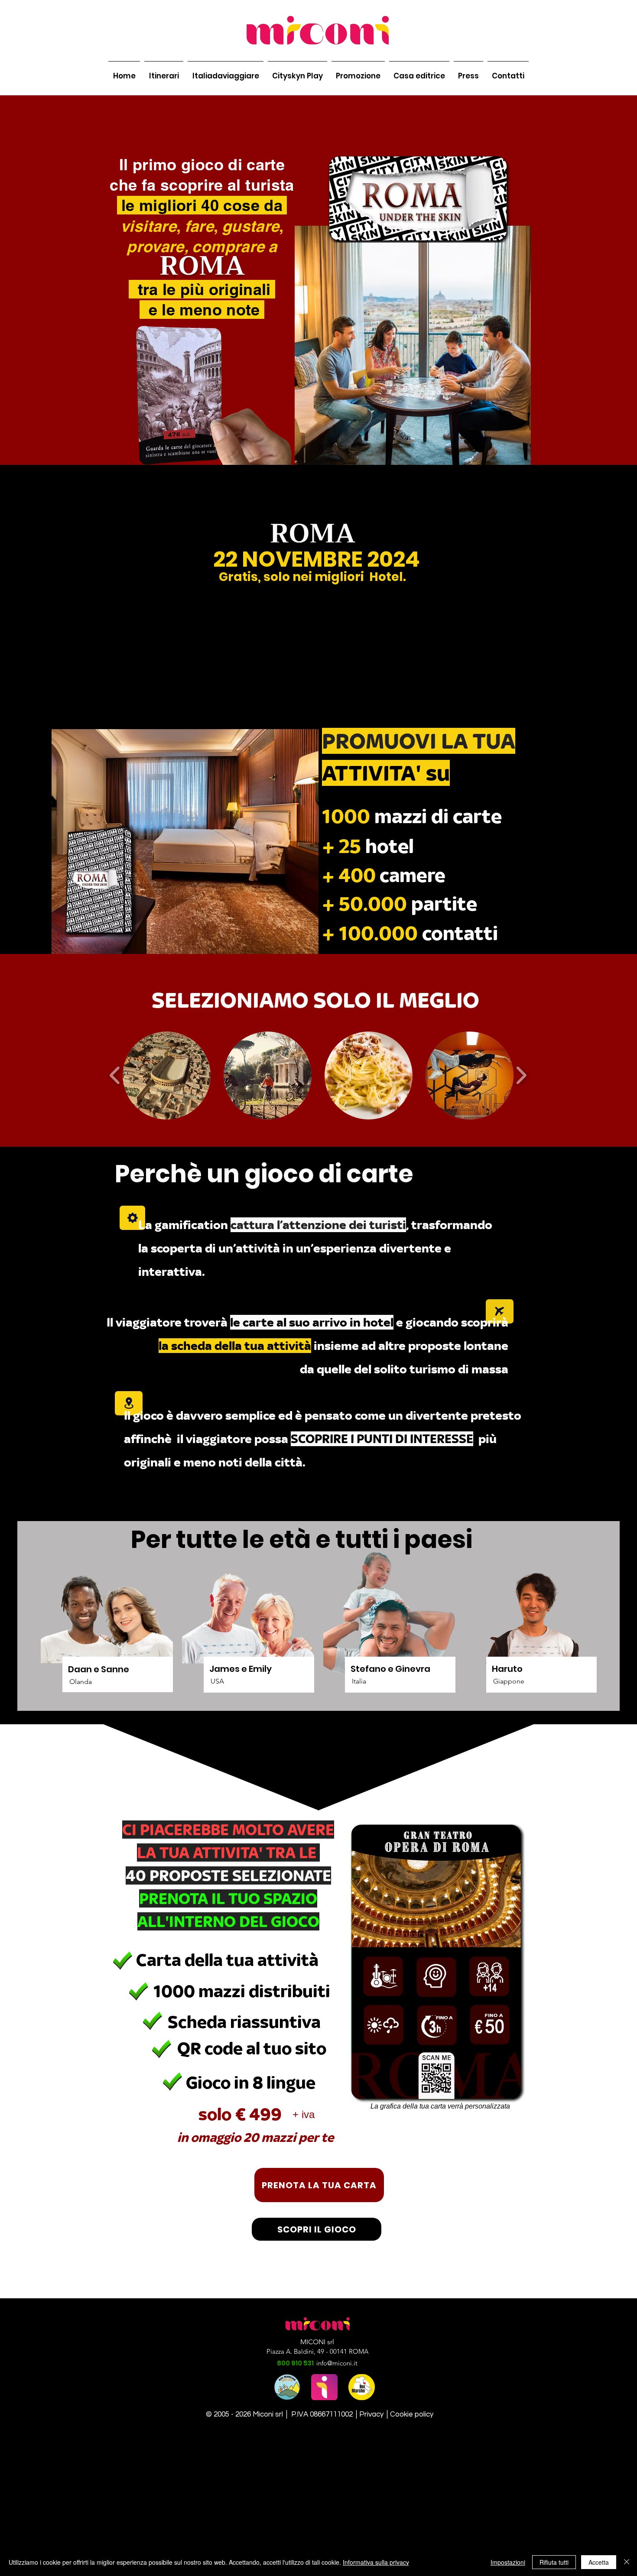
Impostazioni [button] (508, 2562)
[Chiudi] (627, 2562)
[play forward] (521, 1075)
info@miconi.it (337, 2363)
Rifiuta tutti (554, 2562)
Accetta (599, 2562)
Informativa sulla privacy (376, 2562)
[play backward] (115, 1075)
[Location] (129, 1403)
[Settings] (132, 1218)
